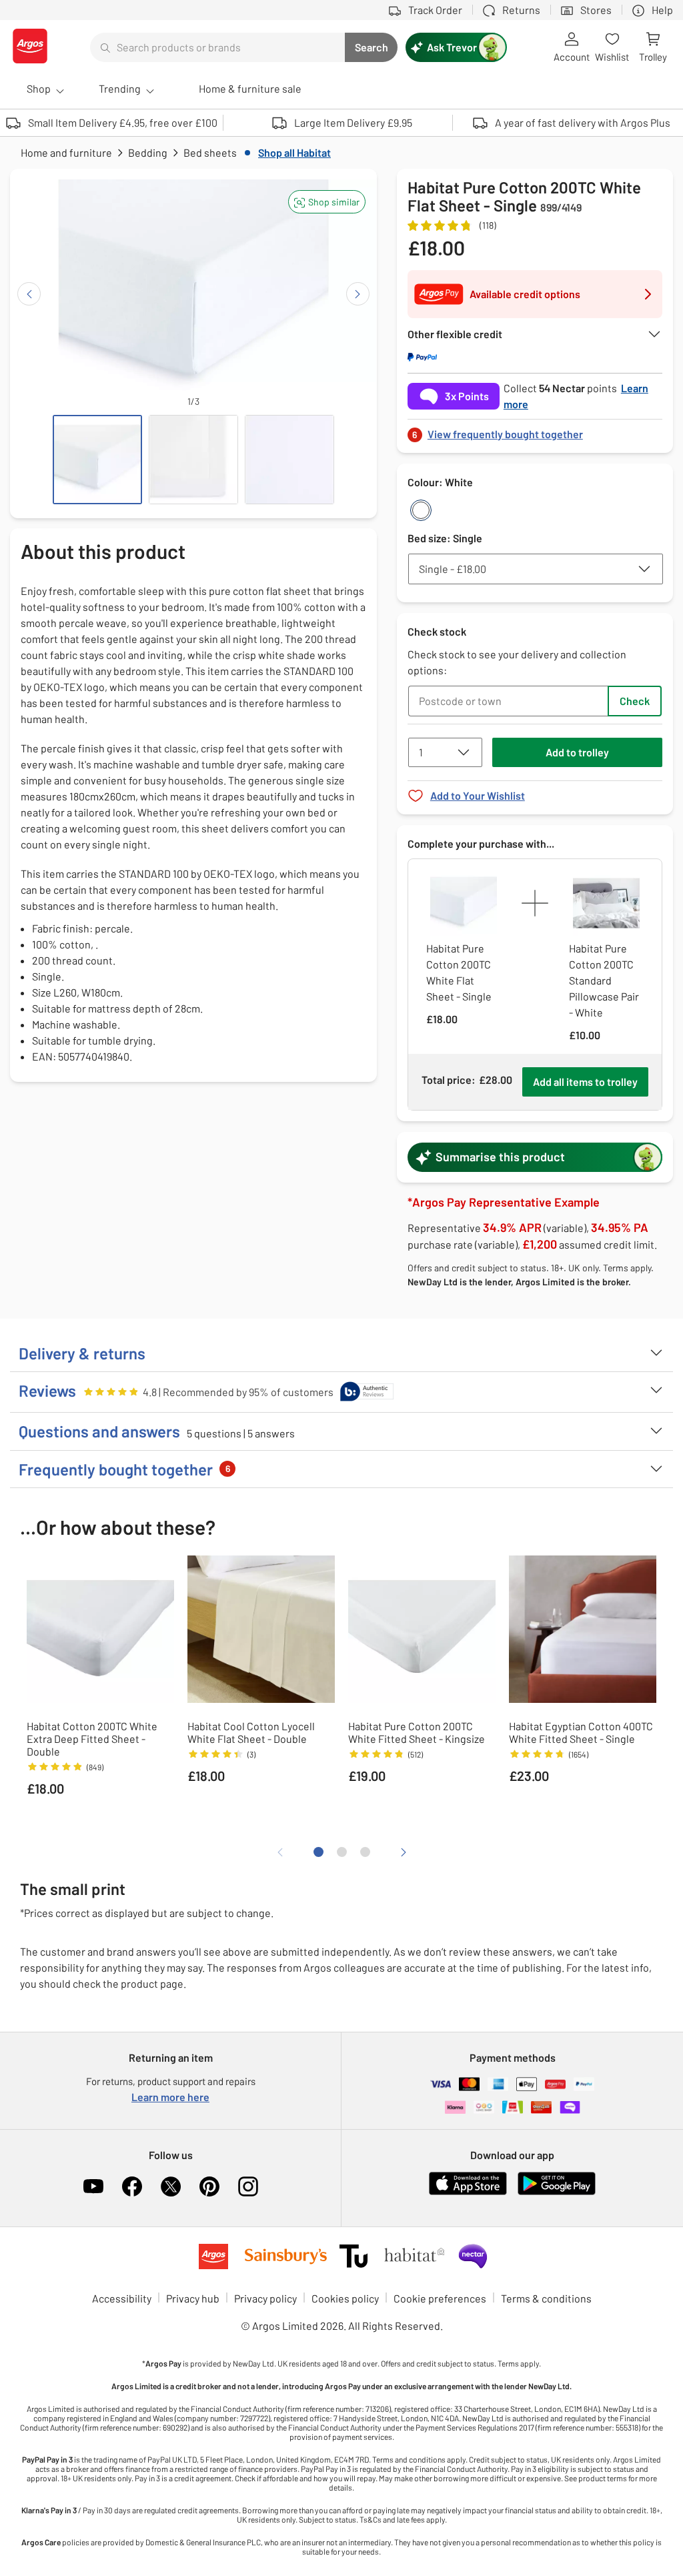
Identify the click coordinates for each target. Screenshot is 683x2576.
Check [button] (635, 701)
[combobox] (217, 47)
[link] (535, 431)
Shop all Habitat (294, 152)
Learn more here (170, 2097)
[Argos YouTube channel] (93, 2186)
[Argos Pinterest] (209, 2186)
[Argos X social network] (171, 2186)
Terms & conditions (546, 2298)
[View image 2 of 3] (193, 460)
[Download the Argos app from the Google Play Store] (557, 2192)
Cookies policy (345, 2298)
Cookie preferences (440, 2298)
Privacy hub (193, 2298)
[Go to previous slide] (29, 294)
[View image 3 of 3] (289, 460)
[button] (327, 202)
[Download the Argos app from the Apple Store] (468, 2192)
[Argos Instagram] (248, 2186)
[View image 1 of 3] (97, 460)
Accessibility (122, 2298)
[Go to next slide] (358, 294)
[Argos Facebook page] (132, 2186)
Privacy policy (265, 2298)
